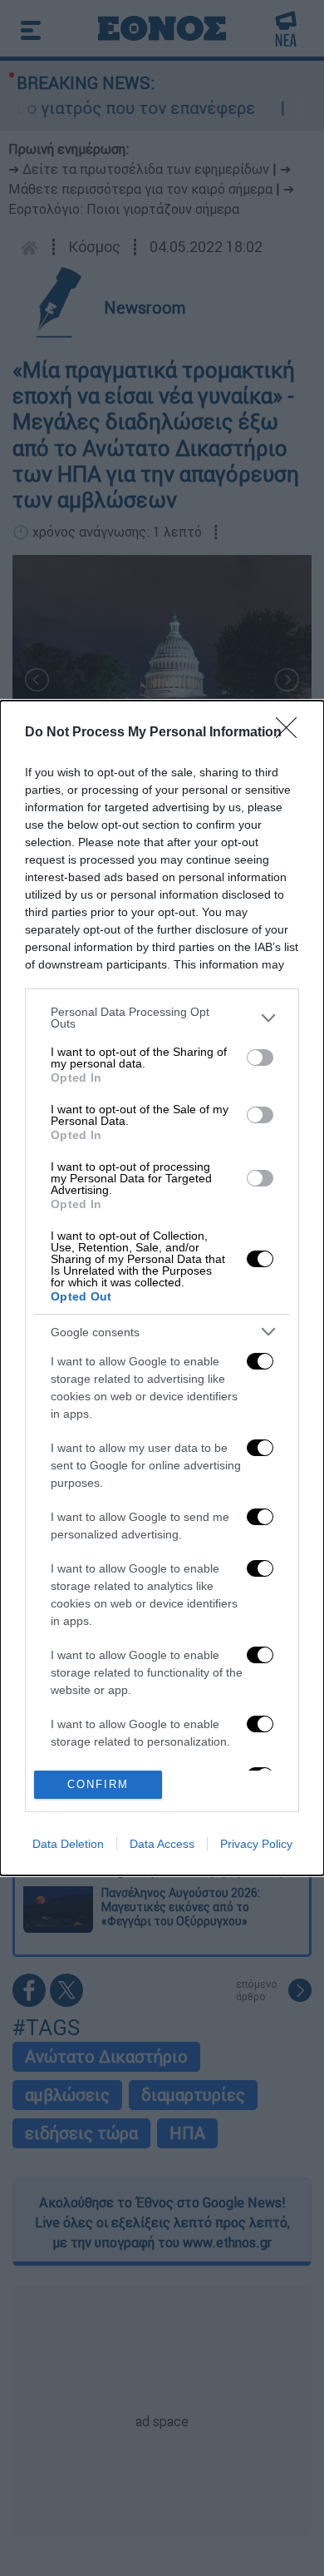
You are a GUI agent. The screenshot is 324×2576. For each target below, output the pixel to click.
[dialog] (162, 1288)
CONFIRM (98, 1784)
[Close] (292, 733)
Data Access (162, 1844)
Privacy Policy (256, 1844)
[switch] (260, 1058)
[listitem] (162, 1018)
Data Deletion (68, 1844)
